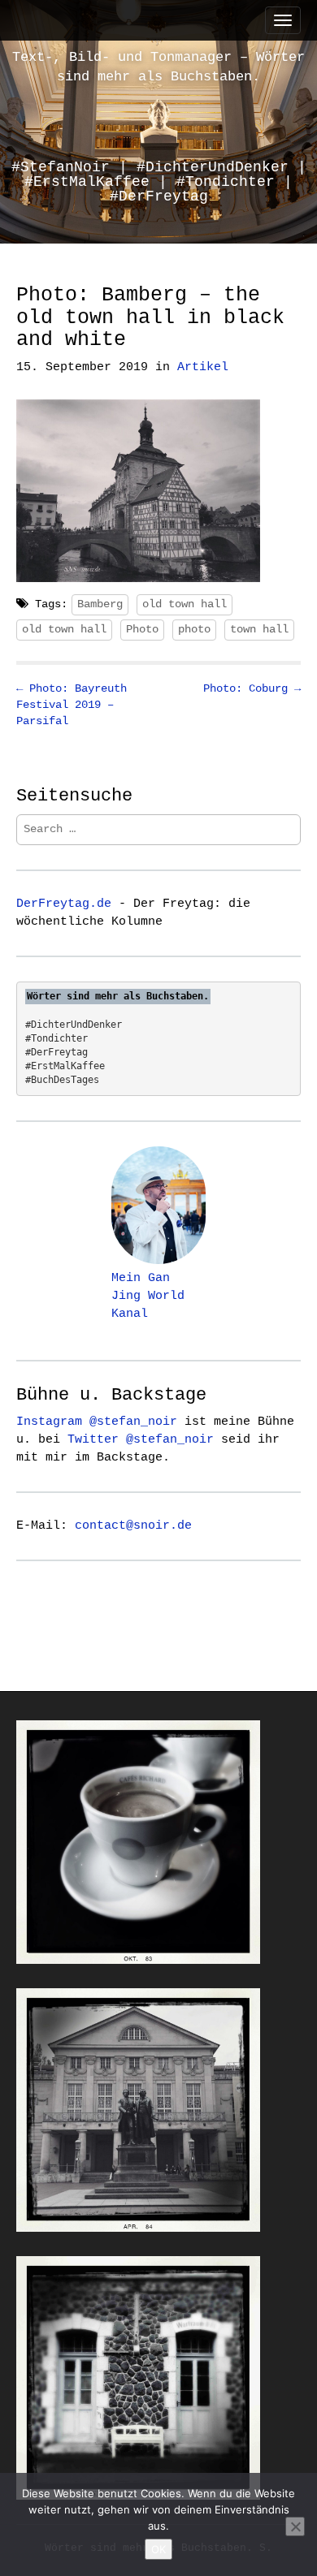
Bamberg (100, 604)
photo (194, 629)
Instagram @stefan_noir (97, 1422)
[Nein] (295, 2526)
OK (158, 2549)
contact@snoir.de (133, 1525)
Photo (142, 629)
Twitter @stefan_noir (141, 1439)
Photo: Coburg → (252, 688)
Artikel (203, 367)
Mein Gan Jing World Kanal (148, 1296)
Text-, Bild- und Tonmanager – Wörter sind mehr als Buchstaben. (158, 67)
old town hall (185, 604)
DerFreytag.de (64, 904)
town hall (259, 629)
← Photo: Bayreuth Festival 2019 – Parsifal (72, 705)
